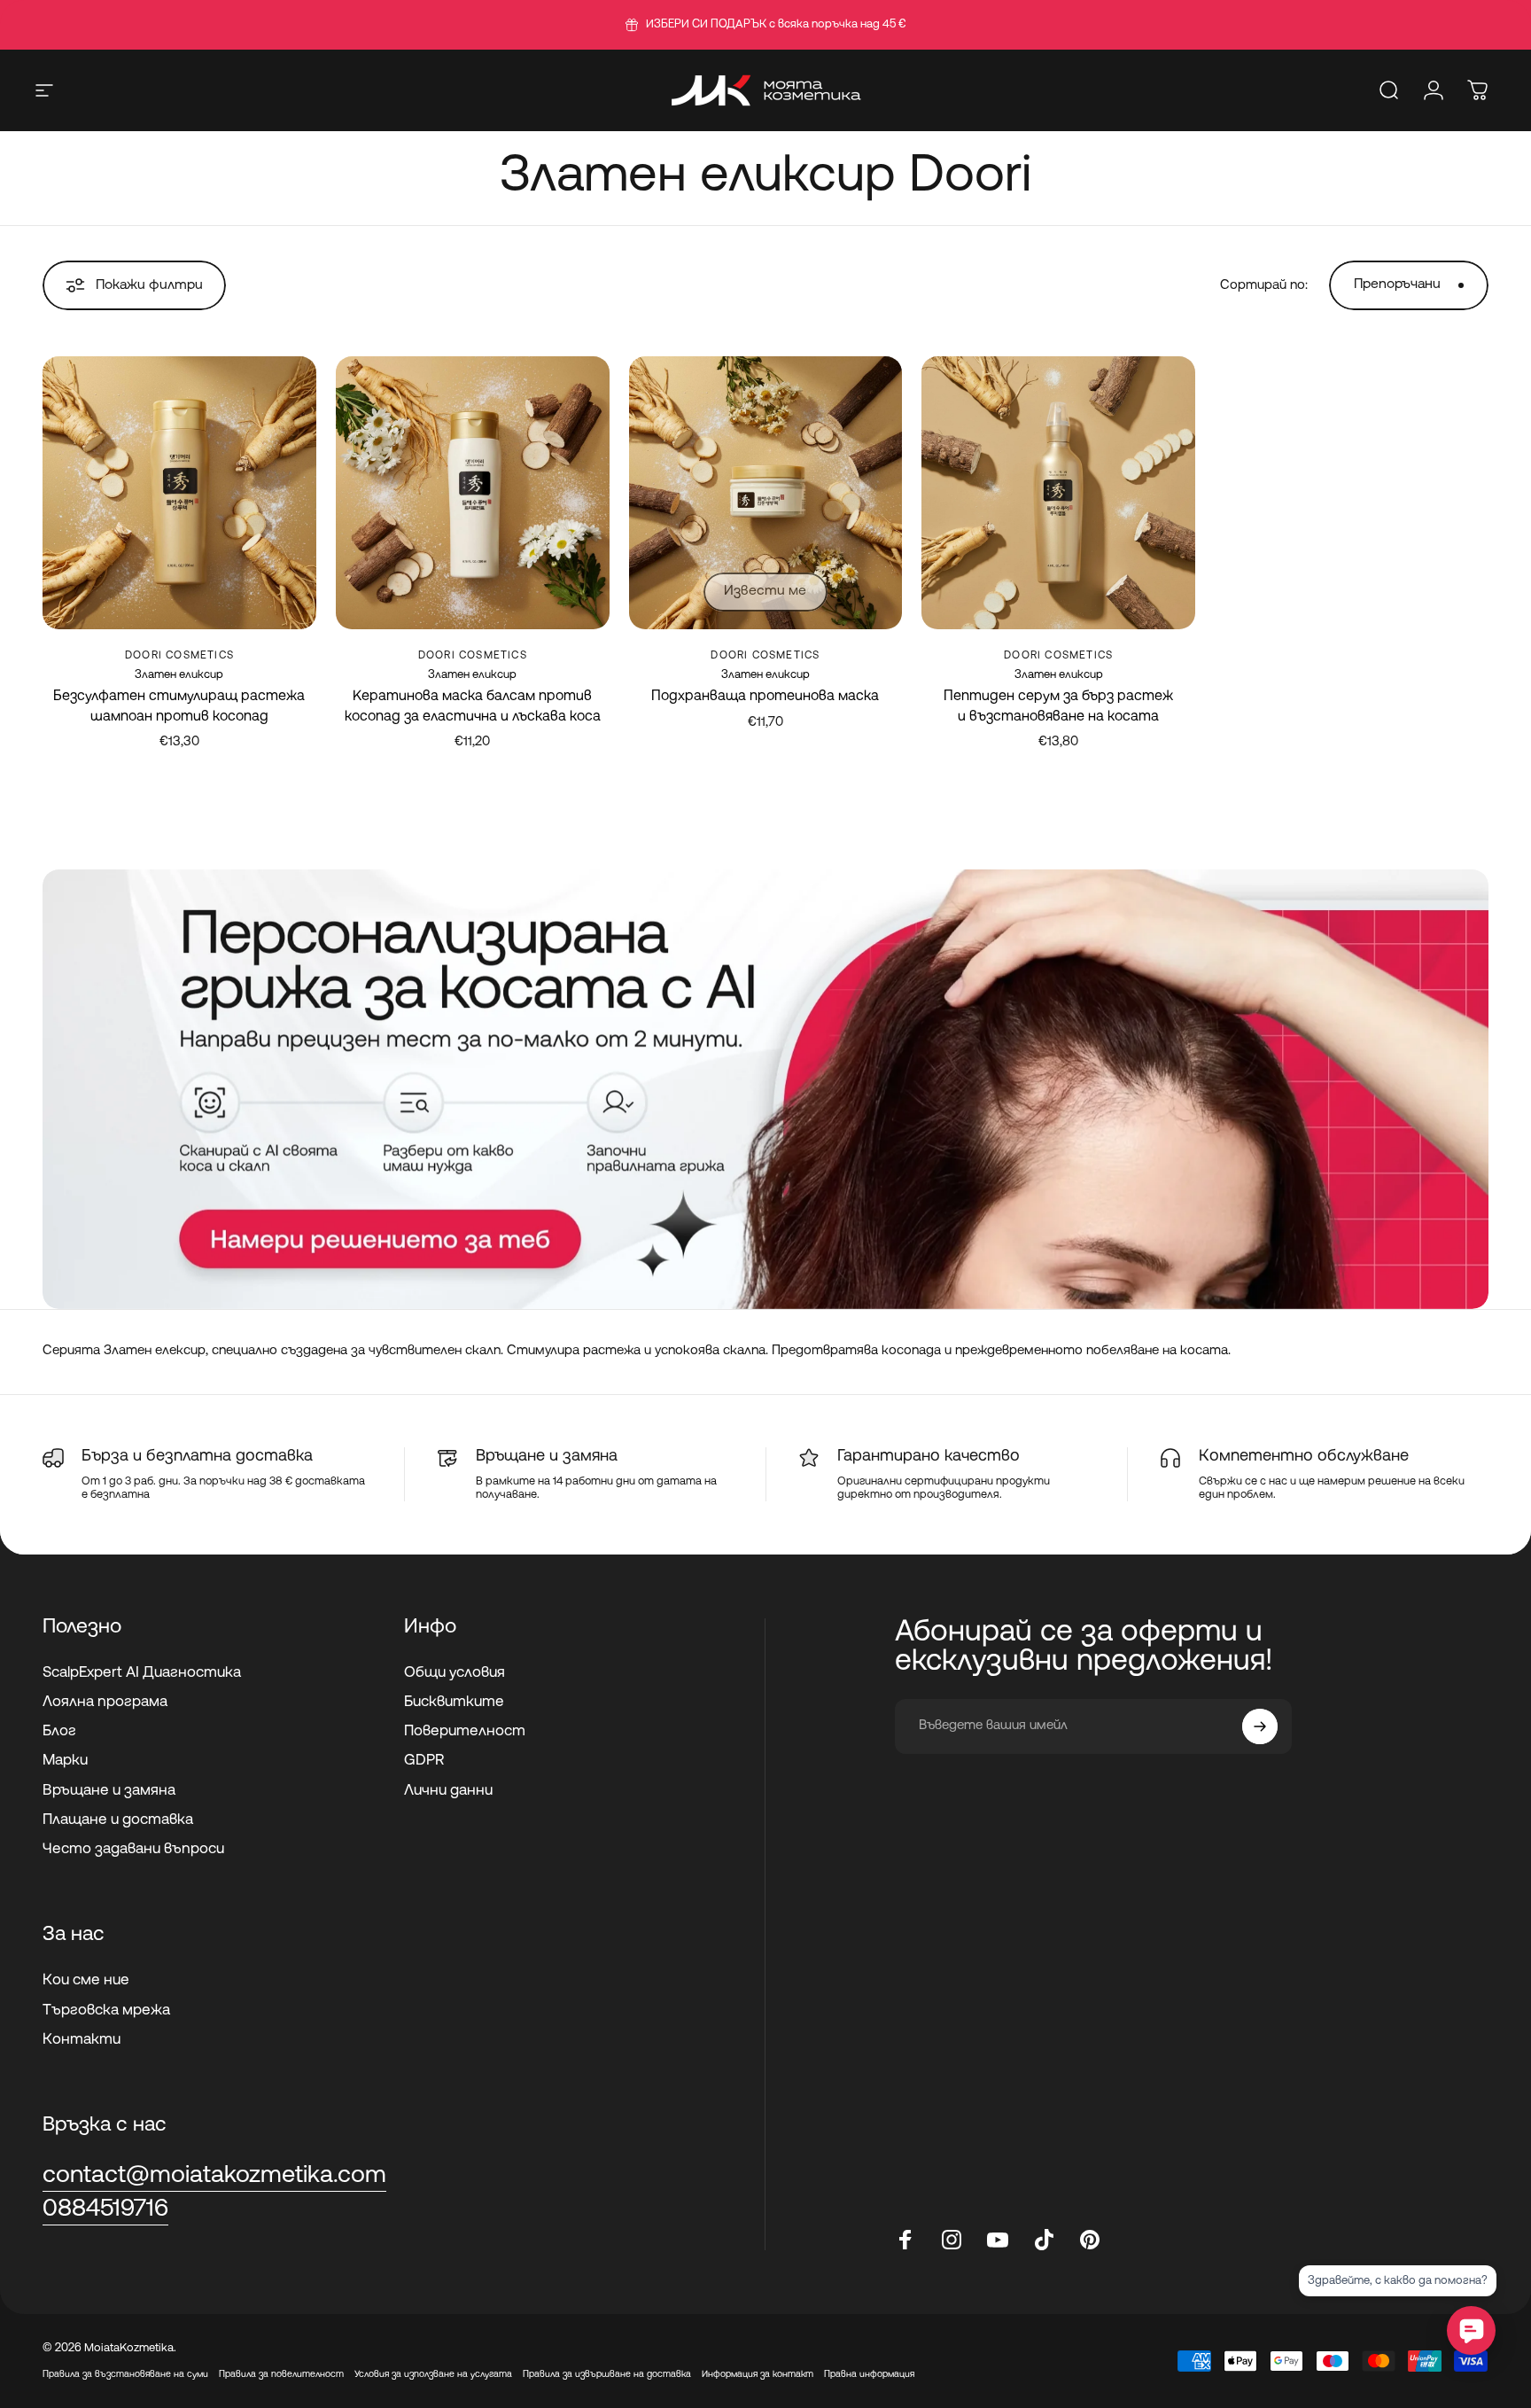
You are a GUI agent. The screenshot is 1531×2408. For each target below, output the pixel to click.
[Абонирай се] (1260, 1726)
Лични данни (448, 1791)
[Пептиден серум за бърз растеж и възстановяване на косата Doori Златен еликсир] (1058, 493)
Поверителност (465, 1731)
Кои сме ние (86, 1980)
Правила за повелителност (281, 2375)
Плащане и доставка (118, 1820)
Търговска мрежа (106, 2011)
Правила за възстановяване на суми (125, 2375)
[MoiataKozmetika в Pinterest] (1090, 2240)
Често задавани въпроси (133, 1849)
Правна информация (869, 2375)
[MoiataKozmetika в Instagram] (952, 2240)
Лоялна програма (105, 1702)
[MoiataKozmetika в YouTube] (998, 2240)
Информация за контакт (758, 2375)
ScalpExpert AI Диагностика (142, 1673)
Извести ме (765, 591)
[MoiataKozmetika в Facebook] (905, 2240)
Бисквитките (454, 1702)
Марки (65, 1761)
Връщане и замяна (109, 1791)
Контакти (82, 2040)
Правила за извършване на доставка (607, 2375)
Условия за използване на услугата (433, 2375)
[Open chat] (1471, 2330)
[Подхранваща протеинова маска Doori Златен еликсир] (766, 493)
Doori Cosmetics (179, 656)
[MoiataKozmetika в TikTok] (1044, 2240)
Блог (59, 1731)
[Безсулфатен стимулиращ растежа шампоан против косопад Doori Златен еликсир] (179, 493)
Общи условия (455, 1673)
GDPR (424, 1761)
